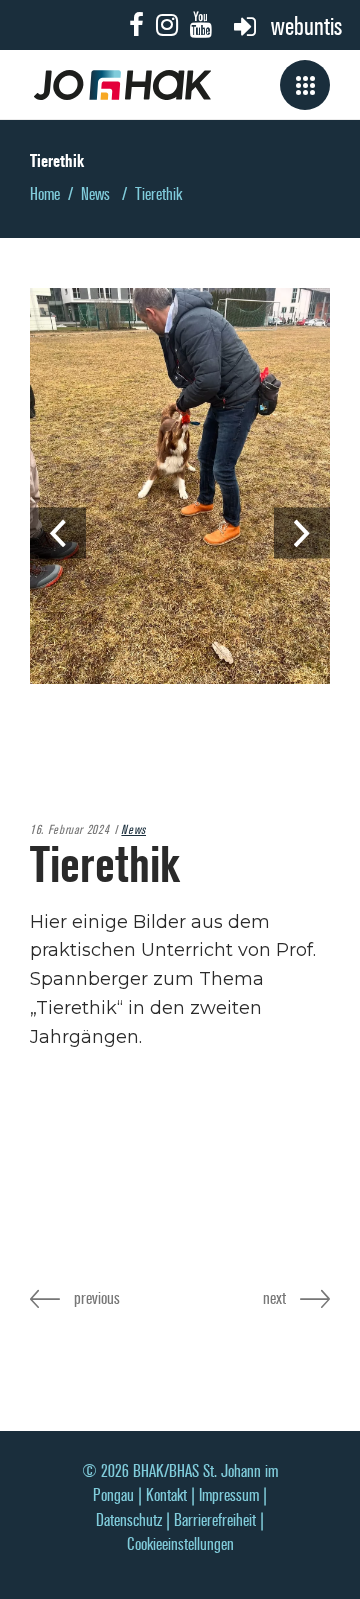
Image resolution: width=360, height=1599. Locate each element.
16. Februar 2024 (69, 830)
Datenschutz (129, 1520)
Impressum (229, 1495)
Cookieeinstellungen (180, 1544)
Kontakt (166, 1495)
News (95, 194)
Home (45, 194)
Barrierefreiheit (215, 1520)
